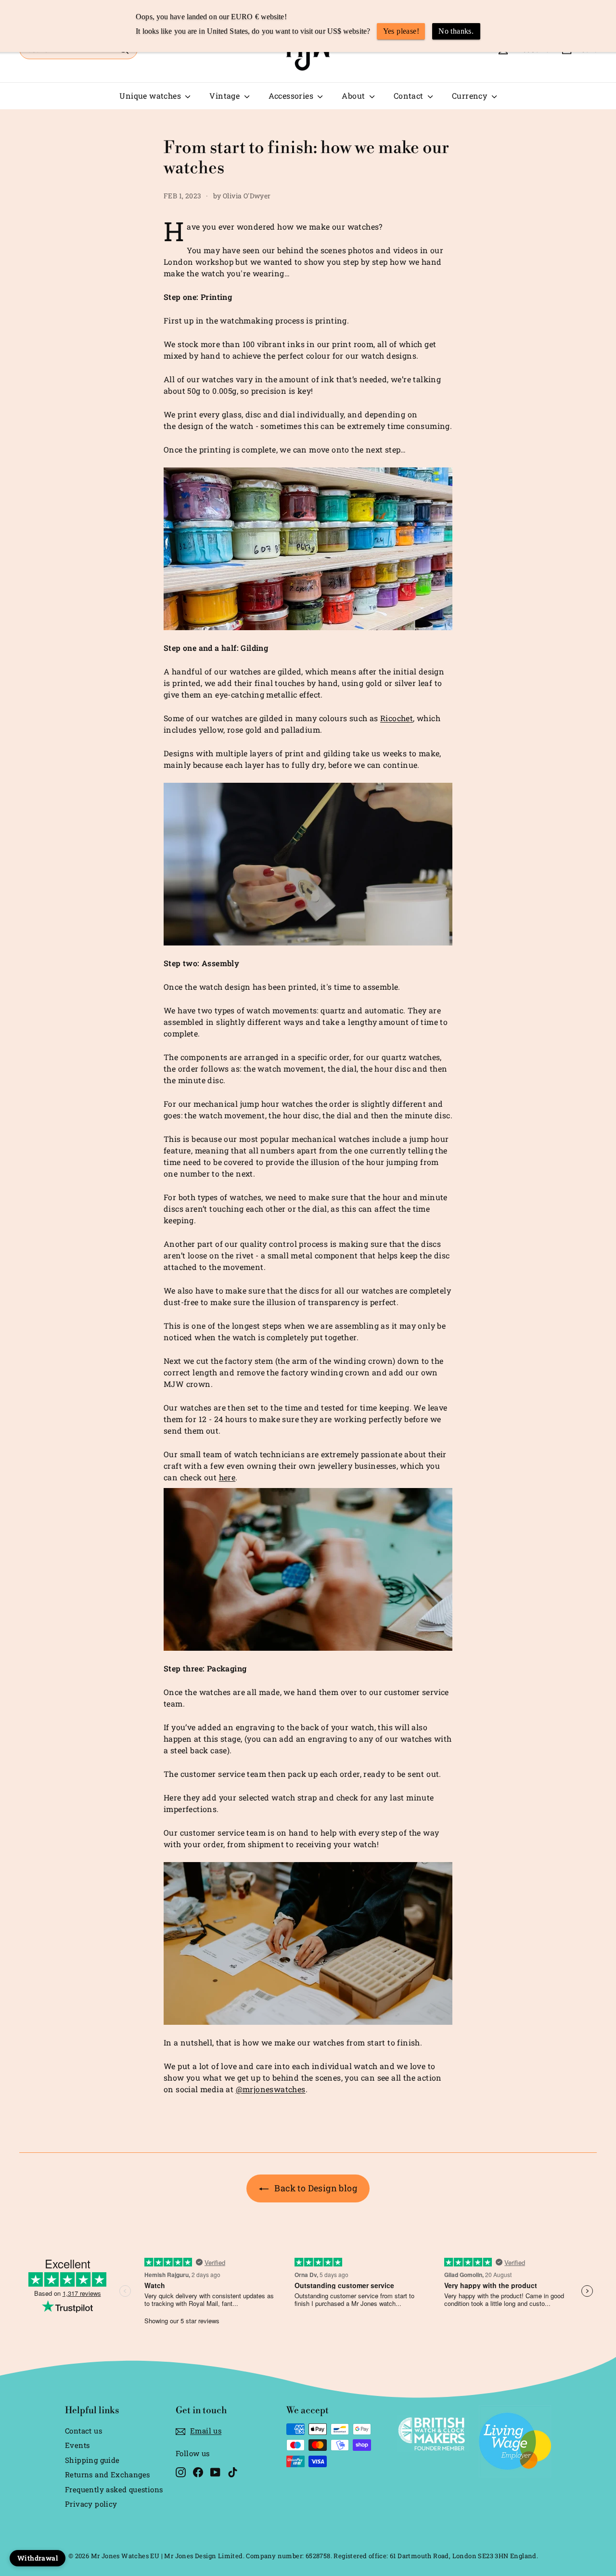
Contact (410, 96)
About (354, 96)
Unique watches (151, 96)
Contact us (83, 2431)
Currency (471, 96)
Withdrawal (38, 2558)
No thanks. (456, 31)
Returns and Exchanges (107, 2474)
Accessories (292, 96)
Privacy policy (91, 2504)
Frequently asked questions (114, 2489)
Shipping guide (92, 2460)
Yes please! (401, 31)
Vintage (225, 96)
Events (77, 2445)
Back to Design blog (316, 2188)
